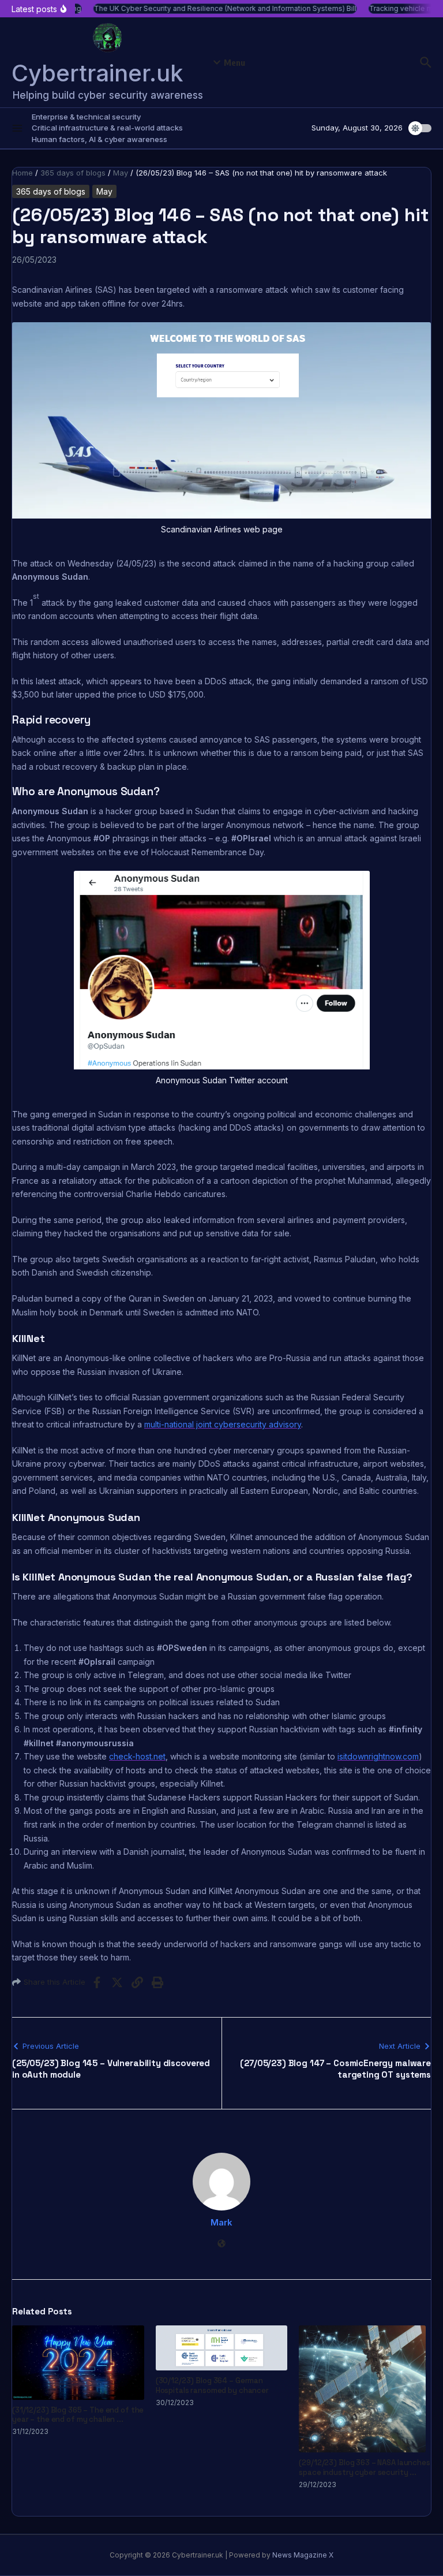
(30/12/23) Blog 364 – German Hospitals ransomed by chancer (212, 2385)
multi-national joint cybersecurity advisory (223, 1424)
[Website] (221, 2244)
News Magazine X (303, 2555)
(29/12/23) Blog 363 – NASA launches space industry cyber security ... (364, 2467)
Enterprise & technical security (86, 117)
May (121, 173)
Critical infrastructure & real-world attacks (107, 128)
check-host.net (137, 1756)
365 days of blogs (73, 173)
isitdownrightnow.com (378, 1756)
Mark (221, 2222)
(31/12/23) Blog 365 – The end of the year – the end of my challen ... (78, 2415)
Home (22, 173)
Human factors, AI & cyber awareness (100, 139)
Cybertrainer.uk (97, 73)
